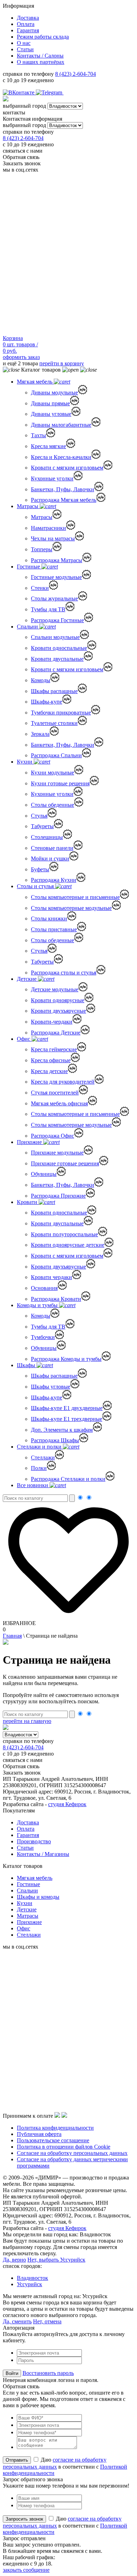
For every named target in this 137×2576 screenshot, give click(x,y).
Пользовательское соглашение (53, 2140)
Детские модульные (55, 989)
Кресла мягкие (48, 446)
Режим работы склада (43, 37)
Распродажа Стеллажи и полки (68, 1479)
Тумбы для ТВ (48, 609)
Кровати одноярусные (58, 1000)
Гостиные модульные (56, 577)
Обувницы (44, 1174)
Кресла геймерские (54, 1049)
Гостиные (29, 567)
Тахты (38, 435)
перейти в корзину (62, 363)
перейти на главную (27, 1721)
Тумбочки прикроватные (61, 713)
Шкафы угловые (51, 1387)
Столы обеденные (53, 805)
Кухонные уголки (52, 478)
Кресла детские (49, 1071)
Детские (27, 979)
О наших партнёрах (41, 62)
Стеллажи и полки (40, 1447)
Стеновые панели (52, 848)
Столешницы (47, 837)
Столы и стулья (36, 886)
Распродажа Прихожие (58, 1196)
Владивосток (32, 2278)
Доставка (28, 18)
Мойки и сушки (50, 858)
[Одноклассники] (67, 92)
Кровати (28, 1202)
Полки (39, 1468)
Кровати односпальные (59, 648)
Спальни (28, 627)
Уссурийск (30, 2284)
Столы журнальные (54, 598)
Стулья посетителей (55, 1093)
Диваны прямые (50, 403)
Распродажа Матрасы (57, 560)
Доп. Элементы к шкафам (62, 1430)
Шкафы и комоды (38, 1897)
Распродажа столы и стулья (64, 973)
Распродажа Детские (56, 1033)
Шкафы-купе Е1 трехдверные (67, 1419)
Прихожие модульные (57, 1153)
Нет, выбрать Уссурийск (56, 2260)
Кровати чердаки (51, 1277)
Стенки (40, 588)
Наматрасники (48, 528)
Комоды (41, 680)
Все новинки (33, 1485)
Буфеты (40, 869)
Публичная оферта (39, 2134)
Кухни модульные (53, 773)
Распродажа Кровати (56, 1299)
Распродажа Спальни (56, 755)
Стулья (39, 816)
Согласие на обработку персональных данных (72, 2153)
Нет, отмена (47, 2321)
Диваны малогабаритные (61, 425)
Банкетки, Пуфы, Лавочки (63, 489)
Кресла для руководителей (63, 1082)
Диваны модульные (54, 392)
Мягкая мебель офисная (59, 1103)
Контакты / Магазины (43, 1854)
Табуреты (42, 826)
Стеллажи (43, 1457)
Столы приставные (54, 929)
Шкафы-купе (47, 702)
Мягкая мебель (35, 382)
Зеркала (40, 734)
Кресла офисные (51, 1060)
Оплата (26, 24)
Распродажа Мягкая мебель (64, 500)
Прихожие (30, 1142)
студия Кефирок (67, 1804)
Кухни (25, 762)
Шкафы (27, 1365)
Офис (24, 1039)
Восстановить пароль (48, 2373)
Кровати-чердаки (52, 1022)
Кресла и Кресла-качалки (61, 457)
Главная (12, 1636)
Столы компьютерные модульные (71, 908)
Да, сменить (17, 2321)
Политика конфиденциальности (55, 2128)
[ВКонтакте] (19, 92)
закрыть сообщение (26, 2570)
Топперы (42, 549)
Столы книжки (49, 918)
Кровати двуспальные (57, 659)
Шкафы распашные (54, 691)
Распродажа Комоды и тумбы (66, 1359)
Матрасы (28, 506)
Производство (34, 1841)
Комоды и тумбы (38, 1305)
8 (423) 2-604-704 (76, 74)
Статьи (25, 49)
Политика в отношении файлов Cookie (64, 2147)
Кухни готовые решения (60, 783)
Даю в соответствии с (65, 2466)
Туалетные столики (54, 723)
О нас (24, 43)
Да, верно (14, 2260)
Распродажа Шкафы (55, 1440)
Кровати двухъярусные (58, 1011)
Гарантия (28, 30)
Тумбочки (43, 1337)
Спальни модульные (55, 637)
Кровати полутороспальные (64, 1234)
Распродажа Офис (53, 1136)
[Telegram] (50, 92)
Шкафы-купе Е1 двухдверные (67, 1408)
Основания (44, 1288)
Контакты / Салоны (40, 56)
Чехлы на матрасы (53, 538)
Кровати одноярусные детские (68, 1245)
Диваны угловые (51, 414)
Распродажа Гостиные (57, 620)
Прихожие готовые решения (65, 1163)
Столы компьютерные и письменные (75, 897)
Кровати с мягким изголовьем (67, 468)
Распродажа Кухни (54, 880)
